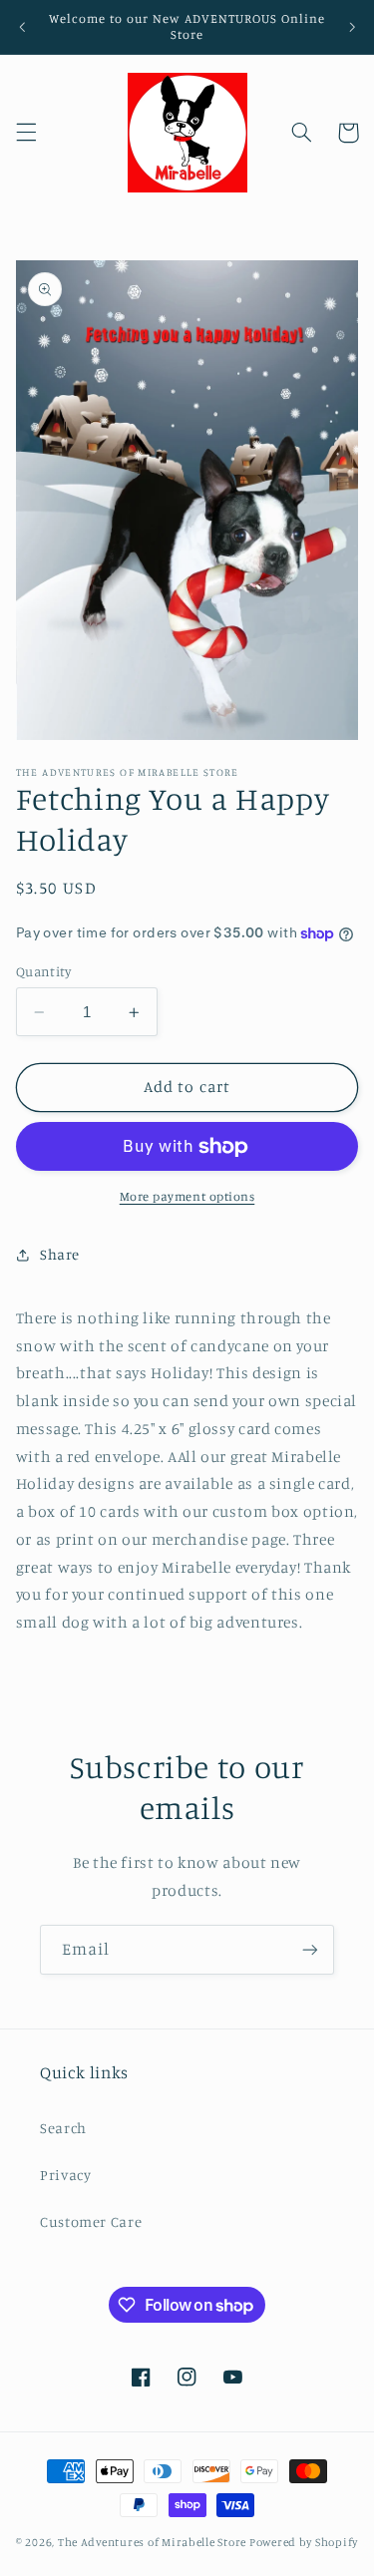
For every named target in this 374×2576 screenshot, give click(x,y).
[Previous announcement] (22, 27)
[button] (26, 133)
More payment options (187, 1196)
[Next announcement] (352, 27)
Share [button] (60, 1254)
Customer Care (91, 2221)
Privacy (65, 2175)
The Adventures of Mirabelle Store (152, 2542)
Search (63, 2128)
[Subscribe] (310, 1949)
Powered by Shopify (304, 2542)
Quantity (43, 971)
